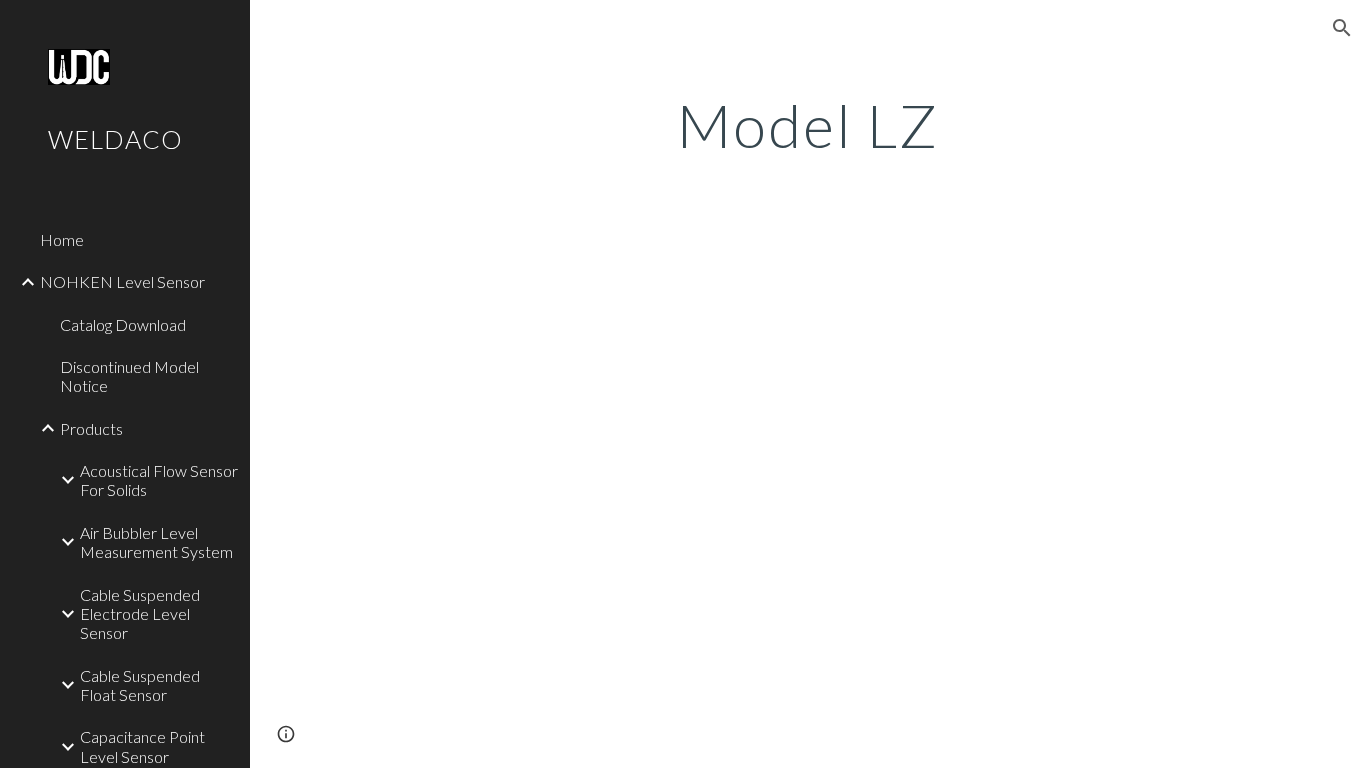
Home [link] (62, 239)
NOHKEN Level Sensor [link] (122, 281)
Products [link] (91, 428)
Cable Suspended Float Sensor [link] (140, 685)
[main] (808, 125)
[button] (1342, 28)
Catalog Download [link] (123, 324)
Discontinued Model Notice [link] (129, 376)
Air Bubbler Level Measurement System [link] (156, 542)
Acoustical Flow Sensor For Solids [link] (159, 480)
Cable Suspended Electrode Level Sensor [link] (140, 614)
